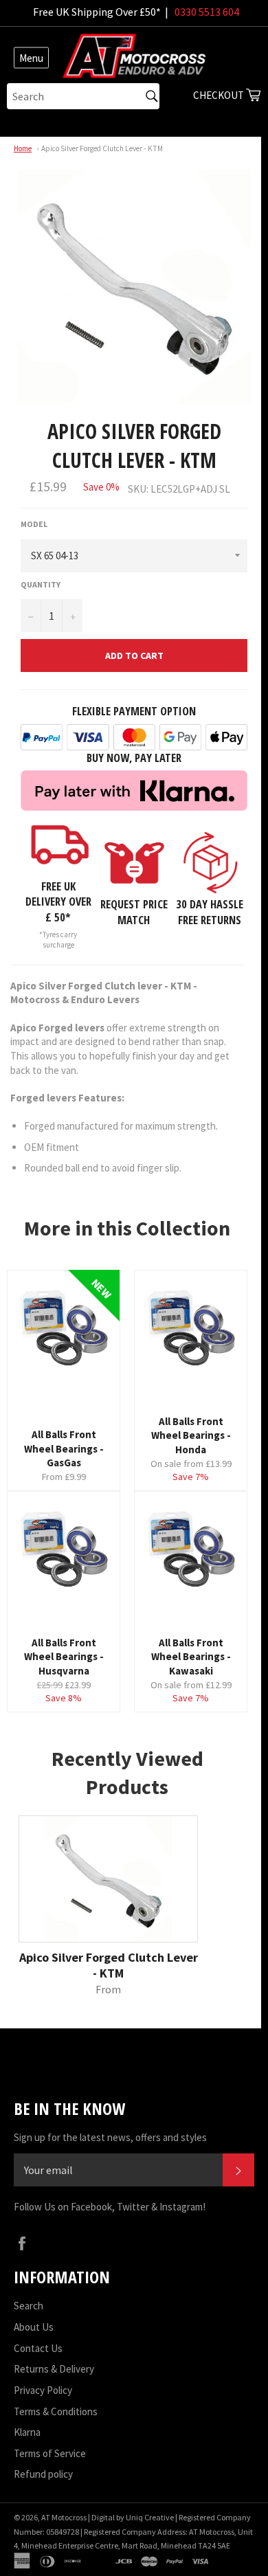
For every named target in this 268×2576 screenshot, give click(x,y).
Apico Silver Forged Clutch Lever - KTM (102, 148)
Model (34, 524)
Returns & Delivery (54, 2369)
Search (29, 2306)
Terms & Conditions (56, 2411)
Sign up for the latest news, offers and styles (110, 2137)
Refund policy (43, 2474)
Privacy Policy (43, 2390)
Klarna (27, 2432)
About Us (34, 2327)
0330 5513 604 (207, 12)
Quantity (41, 584)
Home (23, 148)
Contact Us (38, 2348)
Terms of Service (50, 2453)
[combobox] (83, 96)
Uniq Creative (150, 2517)
